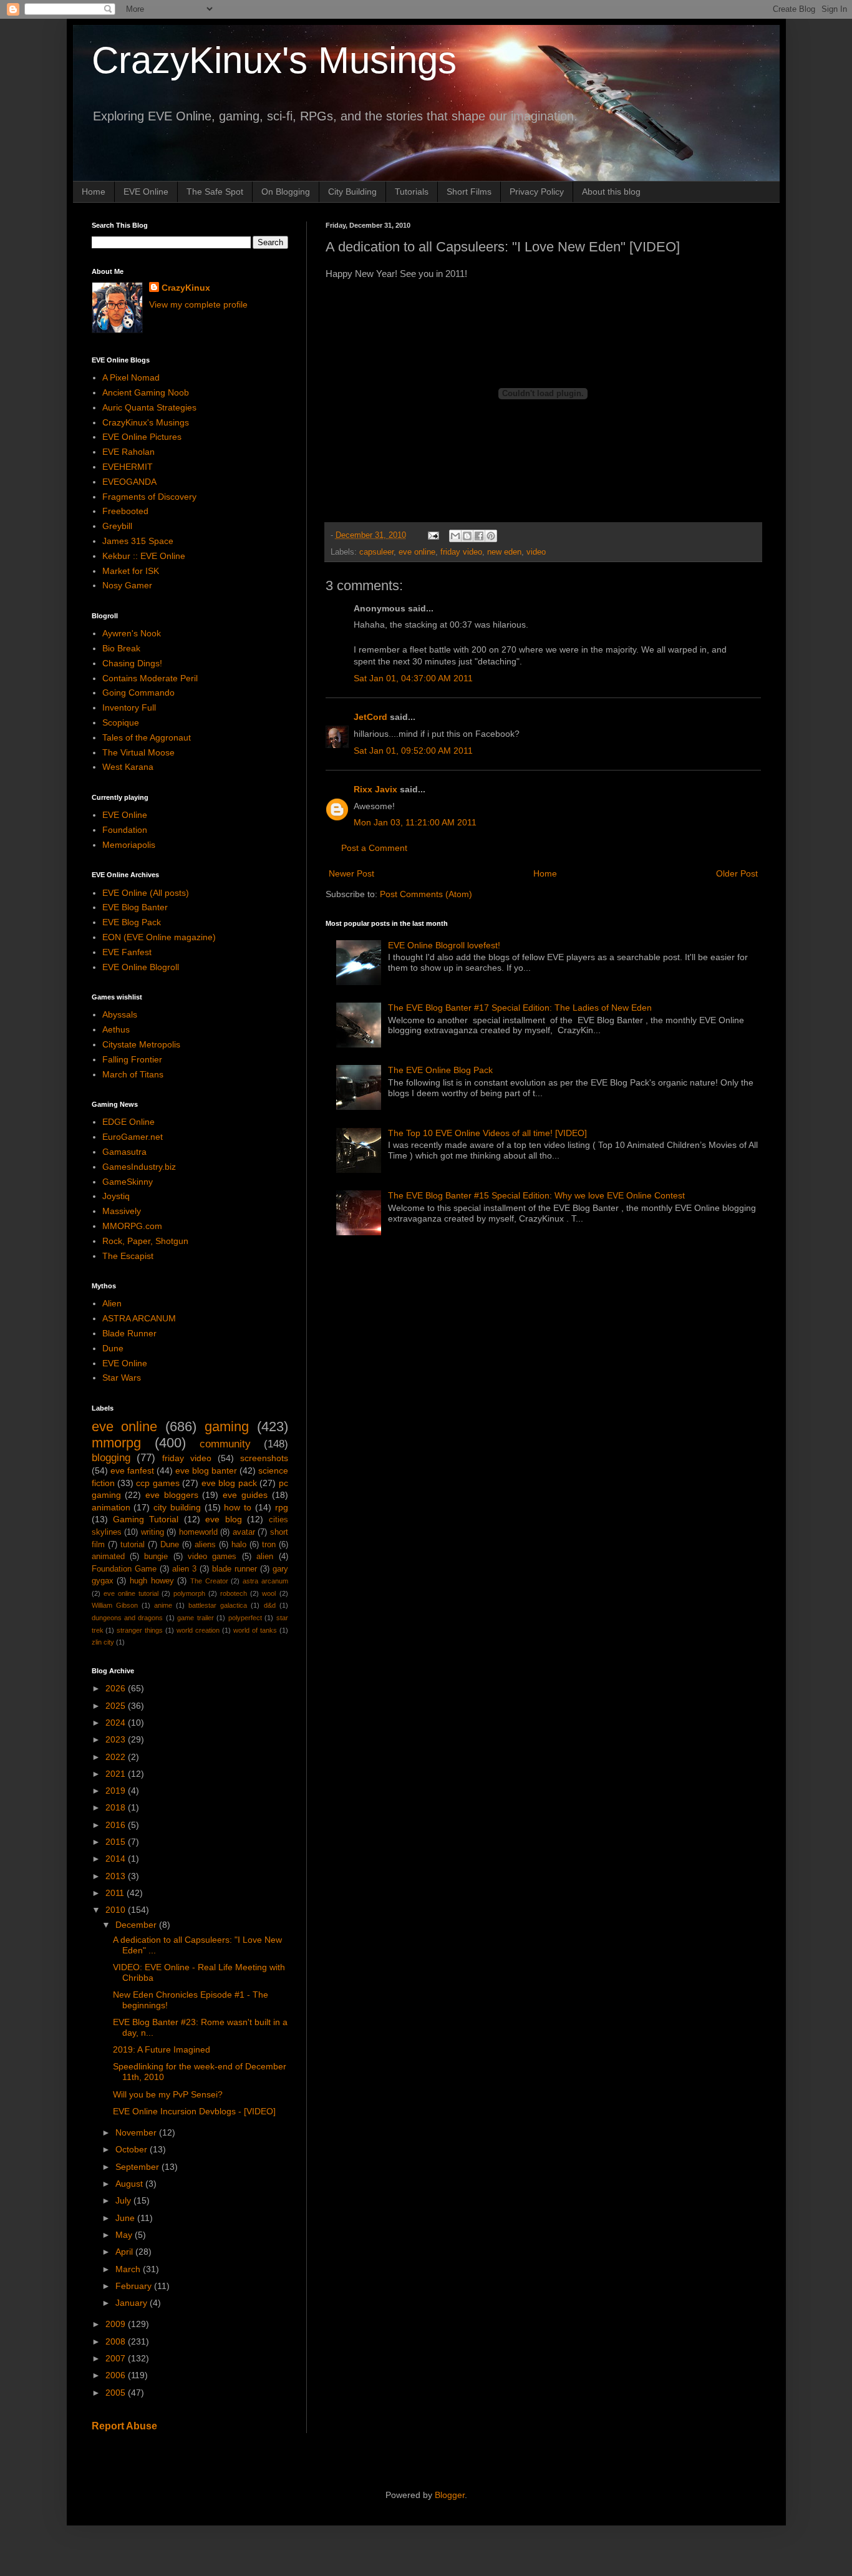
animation (111, 1507)
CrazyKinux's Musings (274, 60)
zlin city (103, 1642)
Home (94, 192)
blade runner (235, 1569)
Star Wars (122, 1378)
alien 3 (184, 1569)
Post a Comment (374, 848)
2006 (117, 2375)
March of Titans (133, 1074)
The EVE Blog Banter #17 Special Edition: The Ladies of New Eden (520, 1008)
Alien (112, 1303)
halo (239, 1545)
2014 (117, 1859)
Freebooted (125, 511)
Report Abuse (124, 2426)
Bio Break (121, 648)
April (125, 2252)
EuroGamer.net (133, 1137)
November (137, 2132)
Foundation (125, 830)
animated (108, 1557)
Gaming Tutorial (146, 1519)
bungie (156, 1557)
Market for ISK (131, 571)
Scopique (121, 722)
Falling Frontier (132, 1059)
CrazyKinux (186, 288)
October (133, 2149)
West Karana (128, 767)
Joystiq (116, 1196)
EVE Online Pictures (142, 437)
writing (152, 1532)
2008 (117, 2341)
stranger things (140, 1630)
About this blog (611, 192)
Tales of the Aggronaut (147, 737)
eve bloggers (172, 1495)
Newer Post (351, 873)
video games (212, 1557)
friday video (461, 552)
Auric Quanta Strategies (149, 407)
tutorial (133, 1545)
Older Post (737, 873)
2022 (117, 1757)
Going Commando (138, 693)
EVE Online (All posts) (146, 893)
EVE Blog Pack (132, 922)
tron (269, 1545)
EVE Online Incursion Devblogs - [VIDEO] (194, 2111)
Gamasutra (124, 1152)
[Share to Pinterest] (491, 536)
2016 (117, 1825)
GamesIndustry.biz (139, 1167)
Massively (122, 1211)
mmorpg (116, 1443)
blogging (111, 1458)
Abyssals (120, 1014)
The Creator (209, 1581)
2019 (117, 1791)
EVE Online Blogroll (141, 967)
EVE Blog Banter (135, 907)
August (130, 2184)
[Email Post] (433, 535)
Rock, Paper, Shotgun (145, 1241)
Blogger (450, 2495)
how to (238, 1507)
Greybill (117, 526)
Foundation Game (124, 1569)
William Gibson (115, 1605)
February (135, 2286)
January (133, 2303)
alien (265, 1557)
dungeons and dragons (128, 1618)
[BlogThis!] (467, 536)
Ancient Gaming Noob (146, 392)
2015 (117, 1842)
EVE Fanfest (127, 952)
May (125, 2235)
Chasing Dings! (132, 663)
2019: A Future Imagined (162, 2049)
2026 (117, 1688)
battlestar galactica (218, 1605)
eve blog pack (229, 1483)
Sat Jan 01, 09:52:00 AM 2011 (413, 751)
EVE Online (146, 192)
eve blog (223, 1519)
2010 (117, 1910)
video (536, 552)
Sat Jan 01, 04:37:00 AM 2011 (413, 678)
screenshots (264, 1458)
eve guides (245, 1495)
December (137, 1925)
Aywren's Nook (132, 633)
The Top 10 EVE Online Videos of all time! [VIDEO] (487, 1133)
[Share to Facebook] (479, 536)
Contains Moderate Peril (150, 678)
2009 (117, 2324)
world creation (198, 1630)
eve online (417, 552)
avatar (244, 1532)
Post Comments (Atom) (426, 894)
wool (269, 1593)
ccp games (157, 1483)
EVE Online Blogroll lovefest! (444, 945)
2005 (117, 2393)
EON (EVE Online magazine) (159, 937)
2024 (117, 1723)
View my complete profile (198, 304)
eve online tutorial (131, 1593)
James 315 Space (138, 541)
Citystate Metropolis (141, 1044)
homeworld (198, 1532)
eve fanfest (132, 1470)
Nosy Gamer (127, 585)
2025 (117, 1706)
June (126, 2218)
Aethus (116, 1029)
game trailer (195, 1618)
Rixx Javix (375, 789)
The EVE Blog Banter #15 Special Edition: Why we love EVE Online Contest (536, 1195)
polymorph (189, 1593)
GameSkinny (128, 1182)
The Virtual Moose (138, 752)
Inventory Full (129, 707)
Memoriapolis (129, 845)
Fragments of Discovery (149, 497)
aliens (205, 1545)
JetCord (370, 717)
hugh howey (152, 1581)
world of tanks (255, 1630)
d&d (270, 1605)
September (138, 2167)
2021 (117, 1774)
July (124, 2200)
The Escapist (128, 1256)
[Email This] (455, 536)
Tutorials (412, 192)
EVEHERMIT (128, 467)
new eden (504, 552)
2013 (117, 1876)
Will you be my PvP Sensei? (168, 2094)
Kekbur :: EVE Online (144, 556)
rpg (282, 1507)
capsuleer (376, 552)
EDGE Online (128, 1122)
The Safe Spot (215, 192)
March (129, 2269)
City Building (352, 192)
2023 (117, 1739)
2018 (117, 1807)
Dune (113, 1348)
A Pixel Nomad (131, 377)
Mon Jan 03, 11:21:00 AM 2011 (415, 822)
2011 (116, 1893)
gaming (227, 1427)
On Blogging (286, 192)
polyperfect (245, 1618)
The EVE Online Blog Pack (440, 1070)
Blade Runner (129, 1333)
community (225, 1444)
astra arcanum (265, 1581)
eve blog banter (206, 1470)
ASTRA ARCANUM (139, 1318)
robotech (234, 1593)
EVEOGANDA (129, 482)
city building (177, 1507)
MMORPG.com (132, 1226)
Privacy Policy (537, 192)
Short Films (469, 192)
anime (163, 1605)
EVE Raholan (128, 452)
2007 (117, 2358)
